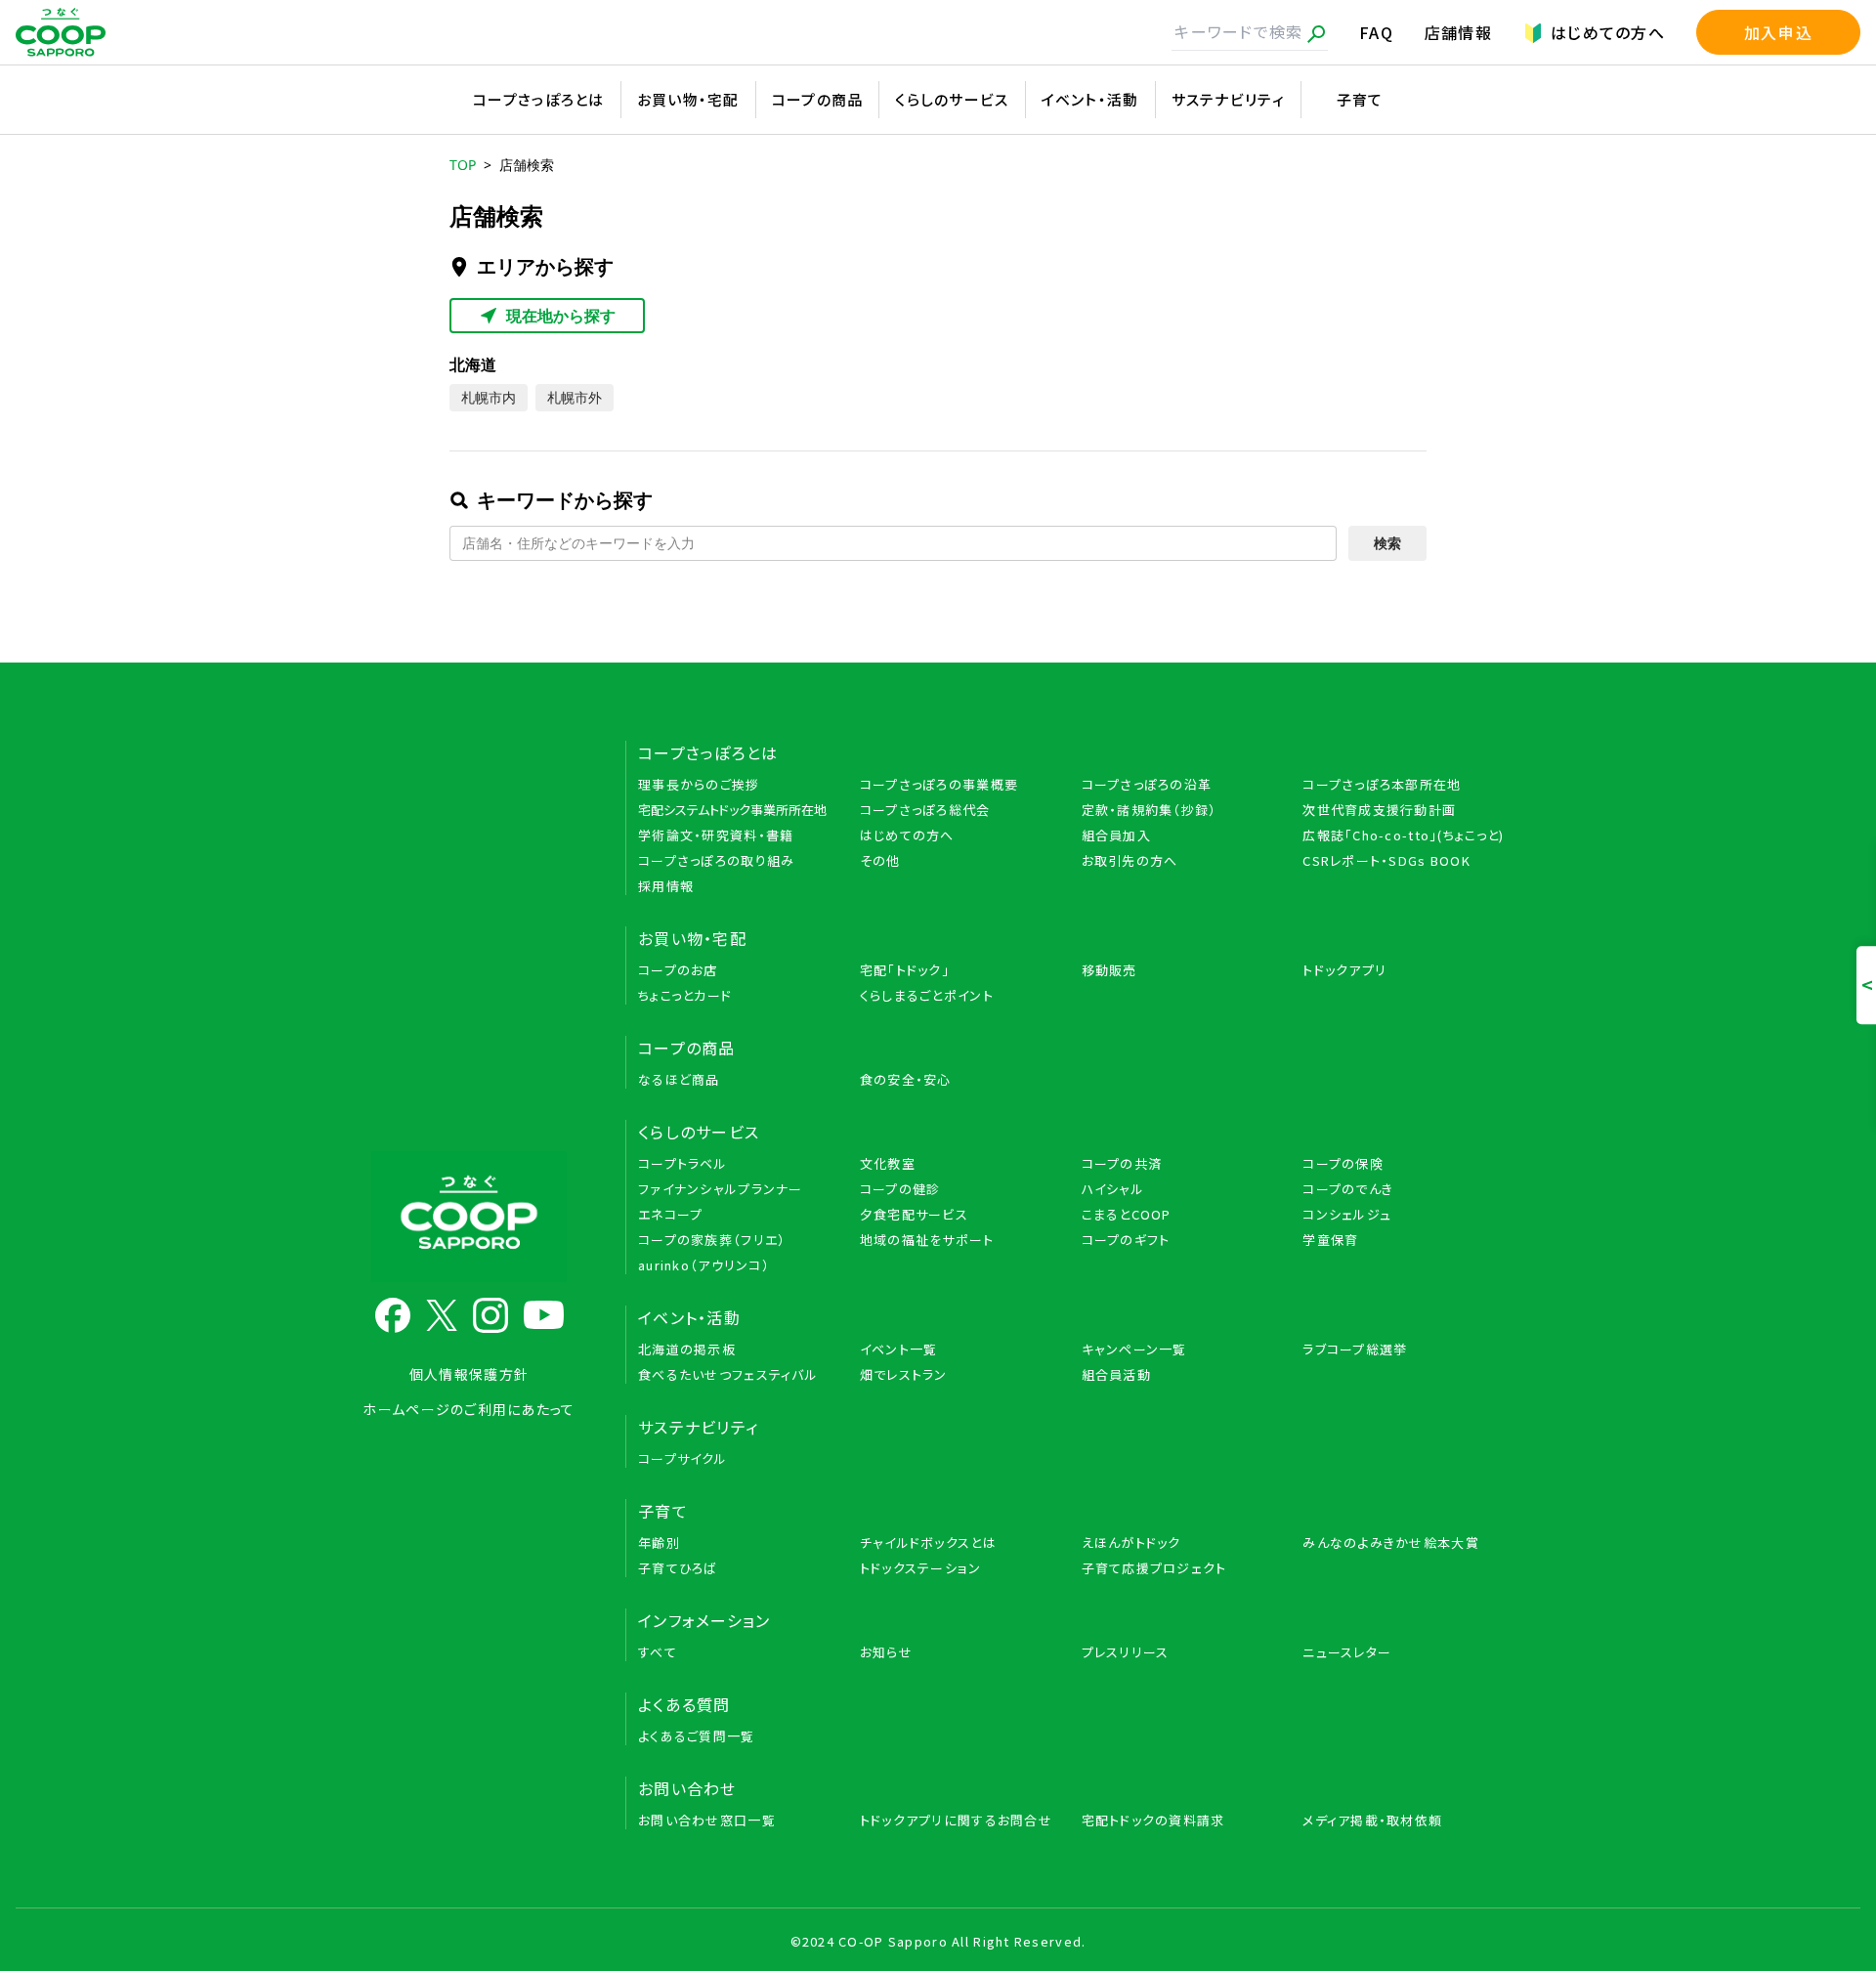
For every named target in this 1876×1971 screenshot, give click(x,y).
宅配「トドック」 (905, 970)
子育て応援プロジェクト (1154, 1568)
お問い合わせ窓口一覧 (707, 1820)
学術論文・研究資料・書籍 (716, 835)
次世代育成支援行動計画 (1379, 810)
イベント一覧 (899, 1349)
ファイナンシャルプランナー (721, 1189)
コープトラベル (682, 1163)
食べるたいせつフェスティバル (728, 1374)
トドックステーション (921, 1568)
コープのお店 (678, 970)
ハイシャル (1113, 1189)
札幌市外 (575, 397)
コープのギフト (1126, 1240)
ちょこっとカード (685, 995)
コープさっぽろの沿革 (1147, 784)
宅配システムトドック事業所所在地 (732, 810)
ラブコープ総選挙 (1355, 1349)
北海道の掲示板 (687, 1349)
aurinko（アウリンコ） (704, 1265)
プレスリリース (1126, 1652)
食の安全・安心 (906, 1079)
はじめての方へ (1608, 32)
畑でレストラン (904, 1374)
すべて (658, 1652)
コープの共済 (1122, 1163)
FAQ (1376, 32)
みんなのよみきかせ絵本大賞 (1391, 1543)
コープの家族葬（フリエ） (712, 1240)
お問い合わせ (687, 1788)
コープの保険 (1343, 1163)
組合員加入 (1116, 835)
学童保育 (1330, 1240)
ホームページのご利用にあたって (469, 1409)
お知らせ (886, 1652)
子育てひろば (678, 1568)
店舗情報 (1458, 32)
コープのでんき (1348, 1189)
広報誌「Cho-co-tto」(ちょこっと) (1403, 835)
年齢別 (659, 1543)
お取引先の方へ (1130, 860)
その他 (880, 860)
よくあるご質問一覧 (697, 1736)
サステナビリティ (1228, 99)
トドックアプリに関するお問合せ (956, 1820)
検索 (1387, 543)
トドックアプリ (1344, 970)
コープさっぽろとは (539, 99)
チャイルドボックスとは (928, 1543)
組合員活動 (1116, 1374)
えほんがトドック (1131, 1543)
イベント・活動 (1090, 99)
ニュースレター (1347, 1652)
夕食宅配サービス (914, 1214)
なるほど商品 (679, 1079)
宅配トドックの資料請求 (1153, 1820)
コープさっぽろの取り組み (716, 860)
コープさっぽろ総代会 (925, 810)
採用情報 (666, 886)
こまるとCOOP (1127, 1214)
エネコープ (670, 1214)
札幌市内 (489, 397)
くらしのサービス (952, 99)
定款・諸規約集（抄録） (1150, 810)
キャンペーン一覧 (1134, 1349)
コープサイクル (682, 1458)
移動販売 (1109, 970)
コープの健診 (900, 1189)
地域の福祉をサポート (927, 1240)
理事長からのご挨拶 (699, 784)
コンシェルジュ (1347, 1214)
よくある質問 (684, 1704)
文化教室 (888, 1163)
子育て (1360, 99)
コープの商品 (818, 99)
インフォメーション (704, 1620)
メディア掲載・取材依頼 (1372, 1820)
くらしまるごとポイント (927, 995)
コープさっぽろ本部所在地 (1382, 784)
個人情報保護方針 (469, 1374)
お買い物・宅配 (688, 99)
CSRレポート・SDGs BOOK (1386, 860)
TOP (463, 165)
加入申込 (1778, 32)
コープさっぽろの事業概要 (939, 784)
